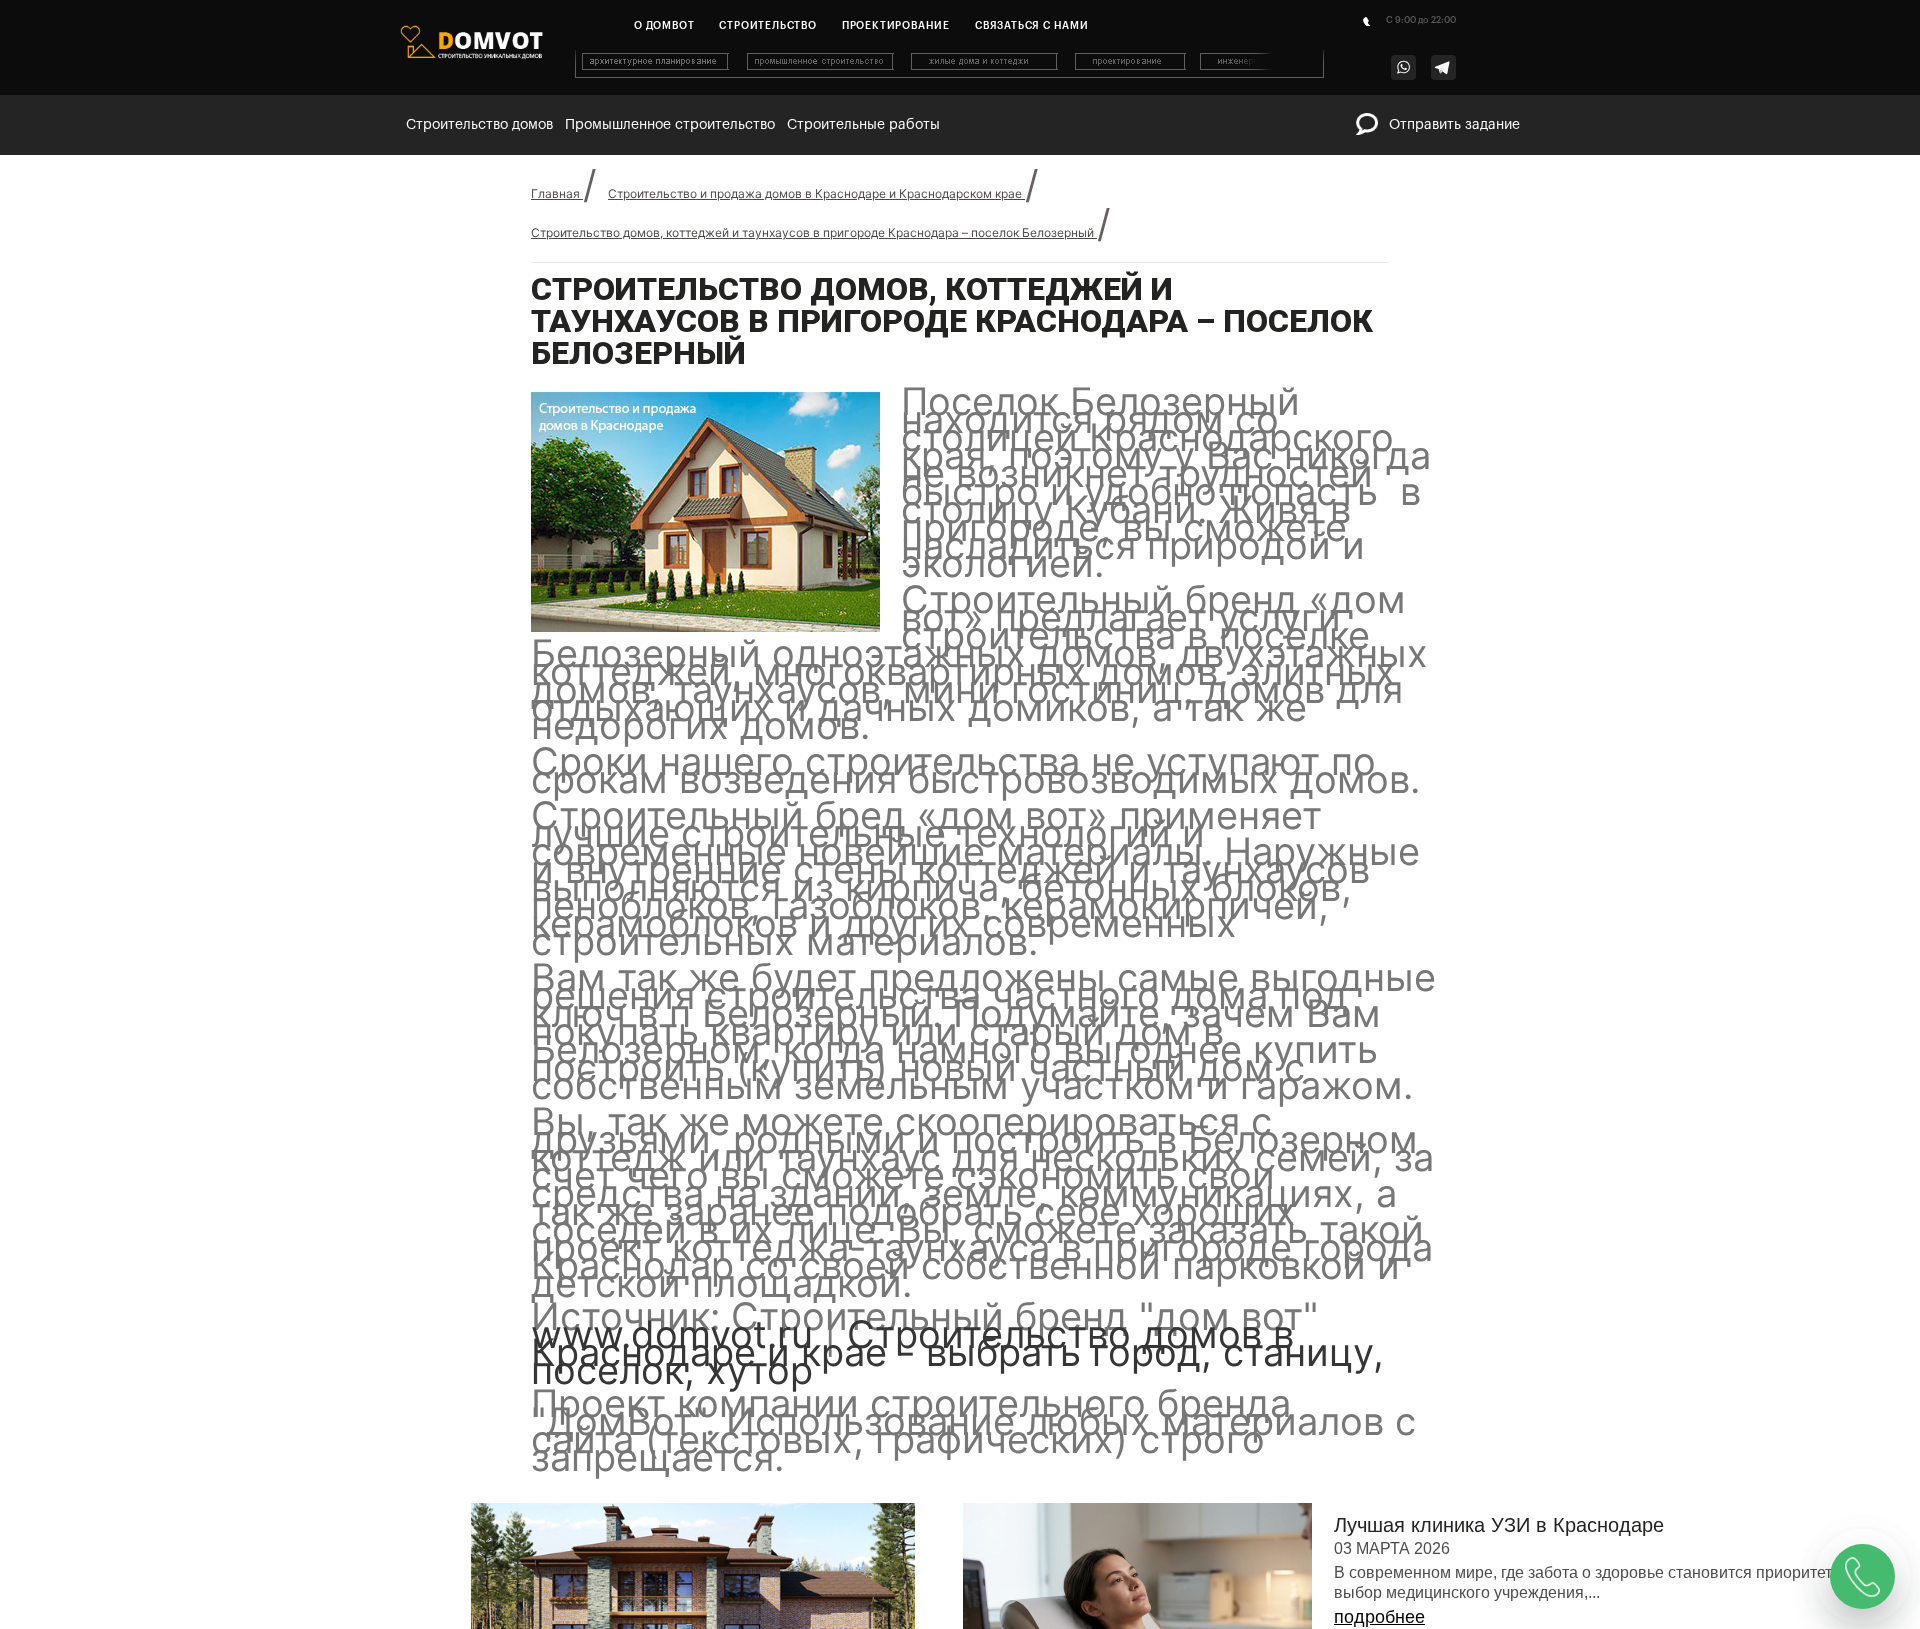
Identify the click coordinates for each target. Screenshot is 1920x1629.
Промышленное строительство (670, 125)
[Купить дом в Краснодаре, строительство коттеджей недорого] (951, 74)
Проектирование (896, 26)
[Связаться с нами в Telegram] (1443, 67)
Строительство (767, 26)
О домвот (664, 26)
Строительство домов (479, 125)
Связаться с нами (1032, 26)
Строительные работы (863, 125)
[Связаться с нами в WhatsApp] (1403, 67)
